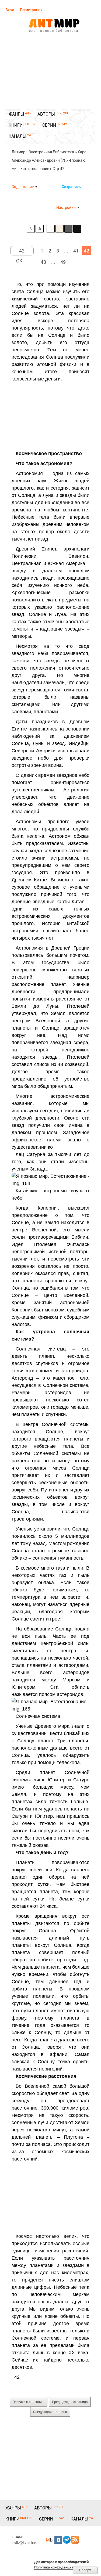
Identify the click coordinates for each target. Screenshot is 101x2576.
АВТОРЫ (46, 114)
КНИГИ (16, 125)
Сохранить (71, 187)
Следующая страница (50, 2412)
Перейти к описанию (29, 2402)
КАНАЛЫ (18, 136)
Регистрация (31, 10)
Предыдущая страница (70, 2402)
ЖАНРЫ (16, 114)
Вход (10, 10)
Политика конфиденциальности (60, 2567)
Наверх (85, 2570)
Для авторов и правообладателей (61, 2562)
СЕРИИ (49, 125)
